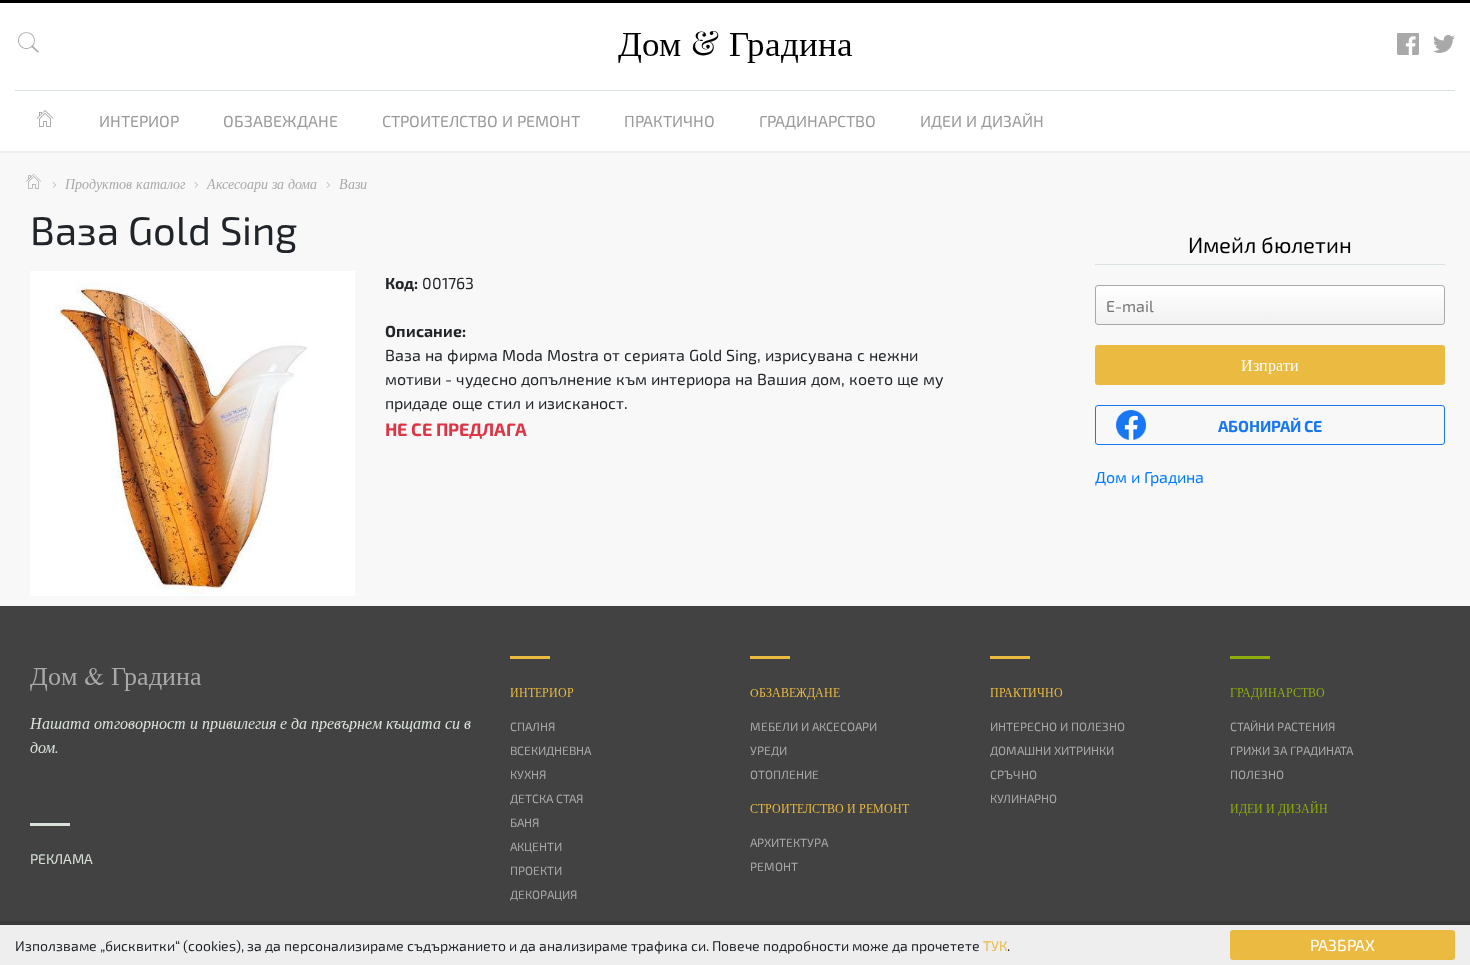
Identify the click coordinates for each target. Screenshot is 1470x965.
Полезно (1257, 774)
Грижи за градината (1291, 750)
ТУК (995, 945)
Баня (524, 822)
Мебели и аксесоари (813, 726)
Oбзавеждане (795, 692)
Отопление (784, 774)
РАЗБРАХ (1342, 944)
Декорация (543, 894)
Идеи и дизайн (982, 120)
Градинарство (817, 120)
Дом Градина (735, 42)
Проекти (536, 870)
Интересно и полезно (1057, 726)
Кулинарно (1023, 798)
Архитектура (789, 842)
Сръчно (1013, 774)
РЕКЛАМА (61, 858)
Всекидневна (550, 750)
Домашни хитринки (1052, 750)
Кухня (528, 774)
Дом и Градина (1149, 476)
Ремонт (774, 866)
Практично (669, 120)
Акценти (536, 846)
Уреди (768, 750)
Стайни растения (1282, 726)
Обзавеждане (280, 120)
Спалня (532, 726)
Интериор (139, 120)
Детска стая (546, 798)
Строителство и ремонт (481, 120)
